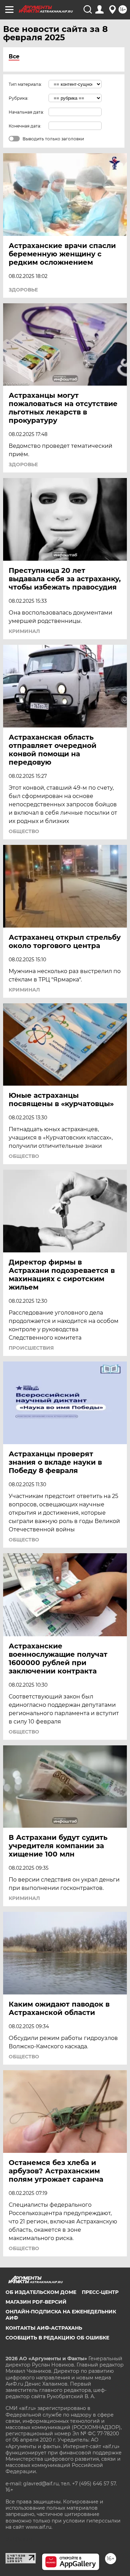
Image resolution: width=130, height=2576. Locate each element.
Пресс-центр (100, 2292)
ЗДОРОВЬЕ (23, 290)
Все (14, 56)
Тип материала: (25, 84)
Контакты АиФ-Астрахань (44, 2328)
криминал (24, 631)
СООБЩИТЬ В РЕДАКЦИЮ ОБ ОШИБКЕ (57, 2338)
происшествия (31, 1348)
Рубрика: (19, 98)
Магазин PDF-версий (36, 2302)
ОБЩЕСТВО (24, 831)
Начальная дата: (26, 112)
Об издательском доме (41, 2292)
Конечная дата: (25, 126)
